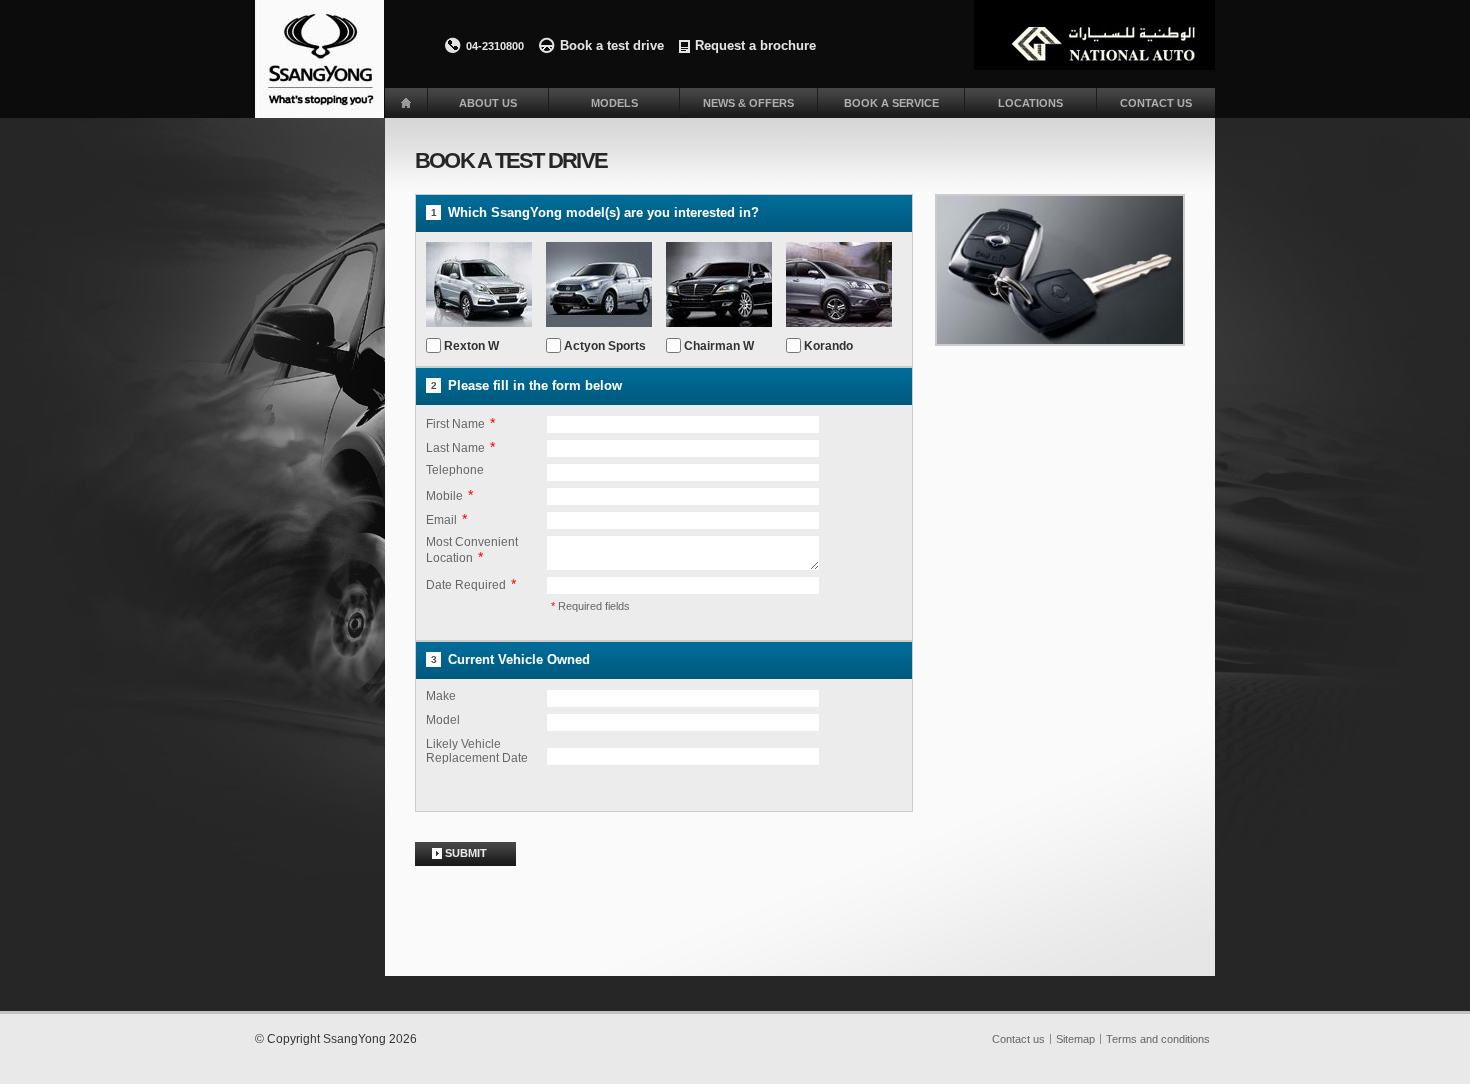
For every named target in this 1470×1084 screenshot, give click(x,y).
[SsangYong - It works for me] (319, 59)
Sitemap (1075, 1039)
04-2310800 (495, 46)
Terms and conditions (1158, 1039)
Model (443, 720)
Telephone (455, 470)
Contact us (1018, 1039)
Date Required (466, 585)
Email (441, 520)
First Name (455, 424)
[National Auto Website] (1094, 35)
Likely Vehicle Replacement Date (477, 751)
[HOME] (406, 103)
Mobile (444, 496)
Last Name (455, 448)
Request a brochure (755, 46)
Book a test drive (612, 46)
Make (441, 696)
